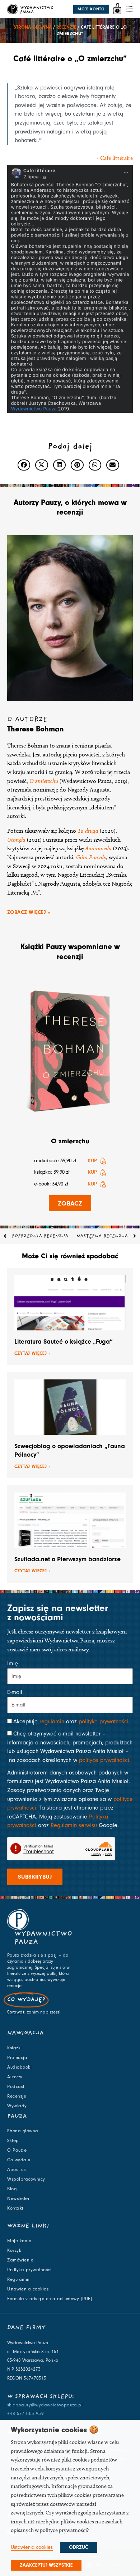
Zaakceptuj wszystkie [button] (46, 2565)
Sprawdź (16, 2012)
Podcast (16, 2086)
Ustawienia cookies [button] (32, 2547)
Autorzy (15, 2077)
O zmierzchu (70, 1141)
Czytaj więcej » (32, 1353)
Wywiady (17, 2106)
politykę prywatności (104, 1722)
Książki (15, 2048)
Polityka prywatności (29, 2270)
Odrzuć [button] (79, 2547)
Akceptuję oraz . (72, 1722)
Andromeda (98, 848)
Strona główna (33, 27)
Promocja (17, 2058)
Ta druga (88, 831)
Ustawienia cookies (28, 2289)
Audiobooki (19, 2067)
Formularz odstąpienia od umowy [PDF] (50, 2299)
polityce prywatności (104, 1760)
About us (16, 2170)
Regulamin (18, 2279)
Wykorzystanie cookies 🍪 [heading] (55, 2430)
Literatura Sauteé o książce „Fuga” (64, 1342)
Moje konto (19, 2241)
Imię (13, 1664)
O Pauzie (17, 2150)
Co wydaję (19, 2160)
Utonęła (16, 840)
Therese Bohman (36, 729)
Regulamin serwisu (74, 1825)
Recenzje (66, 27)
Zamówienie (20, 2260)
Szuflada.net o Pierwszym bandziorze (67, 1559)
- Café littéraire (115, 158)
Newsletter (18, 2198)
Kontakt (15, 2208)
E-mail (15, 1692)
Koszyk (14, 2250)
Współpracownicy (26, 2179)
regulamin (52, 1722)
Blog (12, 2189)
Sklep (13, 2141)
